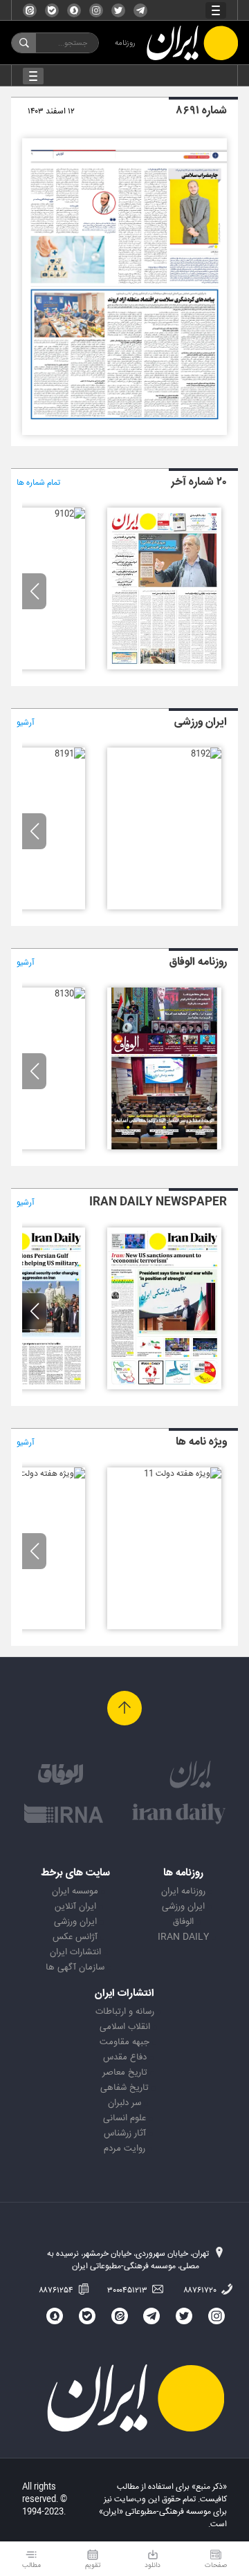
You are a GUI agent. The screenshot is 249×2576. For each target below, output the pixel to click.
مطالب (31, 2565)
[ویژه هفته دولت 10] (46, 1474)
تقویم (93, 2565)
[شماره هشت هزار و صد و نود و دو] (206, 754)
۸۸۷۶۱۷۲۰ (201, 2290)
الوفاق (183, 1922)
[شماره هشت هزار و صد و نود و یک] (70, 754)
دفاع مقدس (125, 2057)
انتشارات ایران (75, 1952)
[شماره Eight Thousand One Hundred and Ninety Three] (164, 1387)
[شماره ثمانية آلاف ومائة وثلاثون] (70, 994)
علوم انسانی (124, 2118)
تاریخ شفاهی (124, 2088)
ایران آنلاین (75, 1907)
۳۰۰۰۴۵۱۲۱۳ (128, 2290)
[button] (34, 591)
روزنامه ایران (183, 1891)
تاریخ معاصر (125, 2073)
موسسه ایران (75, 1891)
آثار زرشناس (125, 2133)
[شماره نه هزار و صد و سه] (164, 667)
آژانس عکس (75, 1937)
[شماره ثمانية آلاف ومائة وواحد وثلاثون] (164, 1147)
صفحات (216, 2565)
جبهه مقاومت (124, 2042)
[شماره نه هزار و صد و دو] (70, 514)
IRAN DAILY (183, 1937)
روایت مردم (124, 2149)
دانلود (153, 2565)
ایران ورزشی (183, 1907)
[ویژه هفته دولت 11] (183, 1474)
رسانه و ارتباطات (125, 2012)
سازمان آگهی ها (75, 1967)
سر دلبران (124, 2103)
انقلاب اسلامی (125, 2027)
